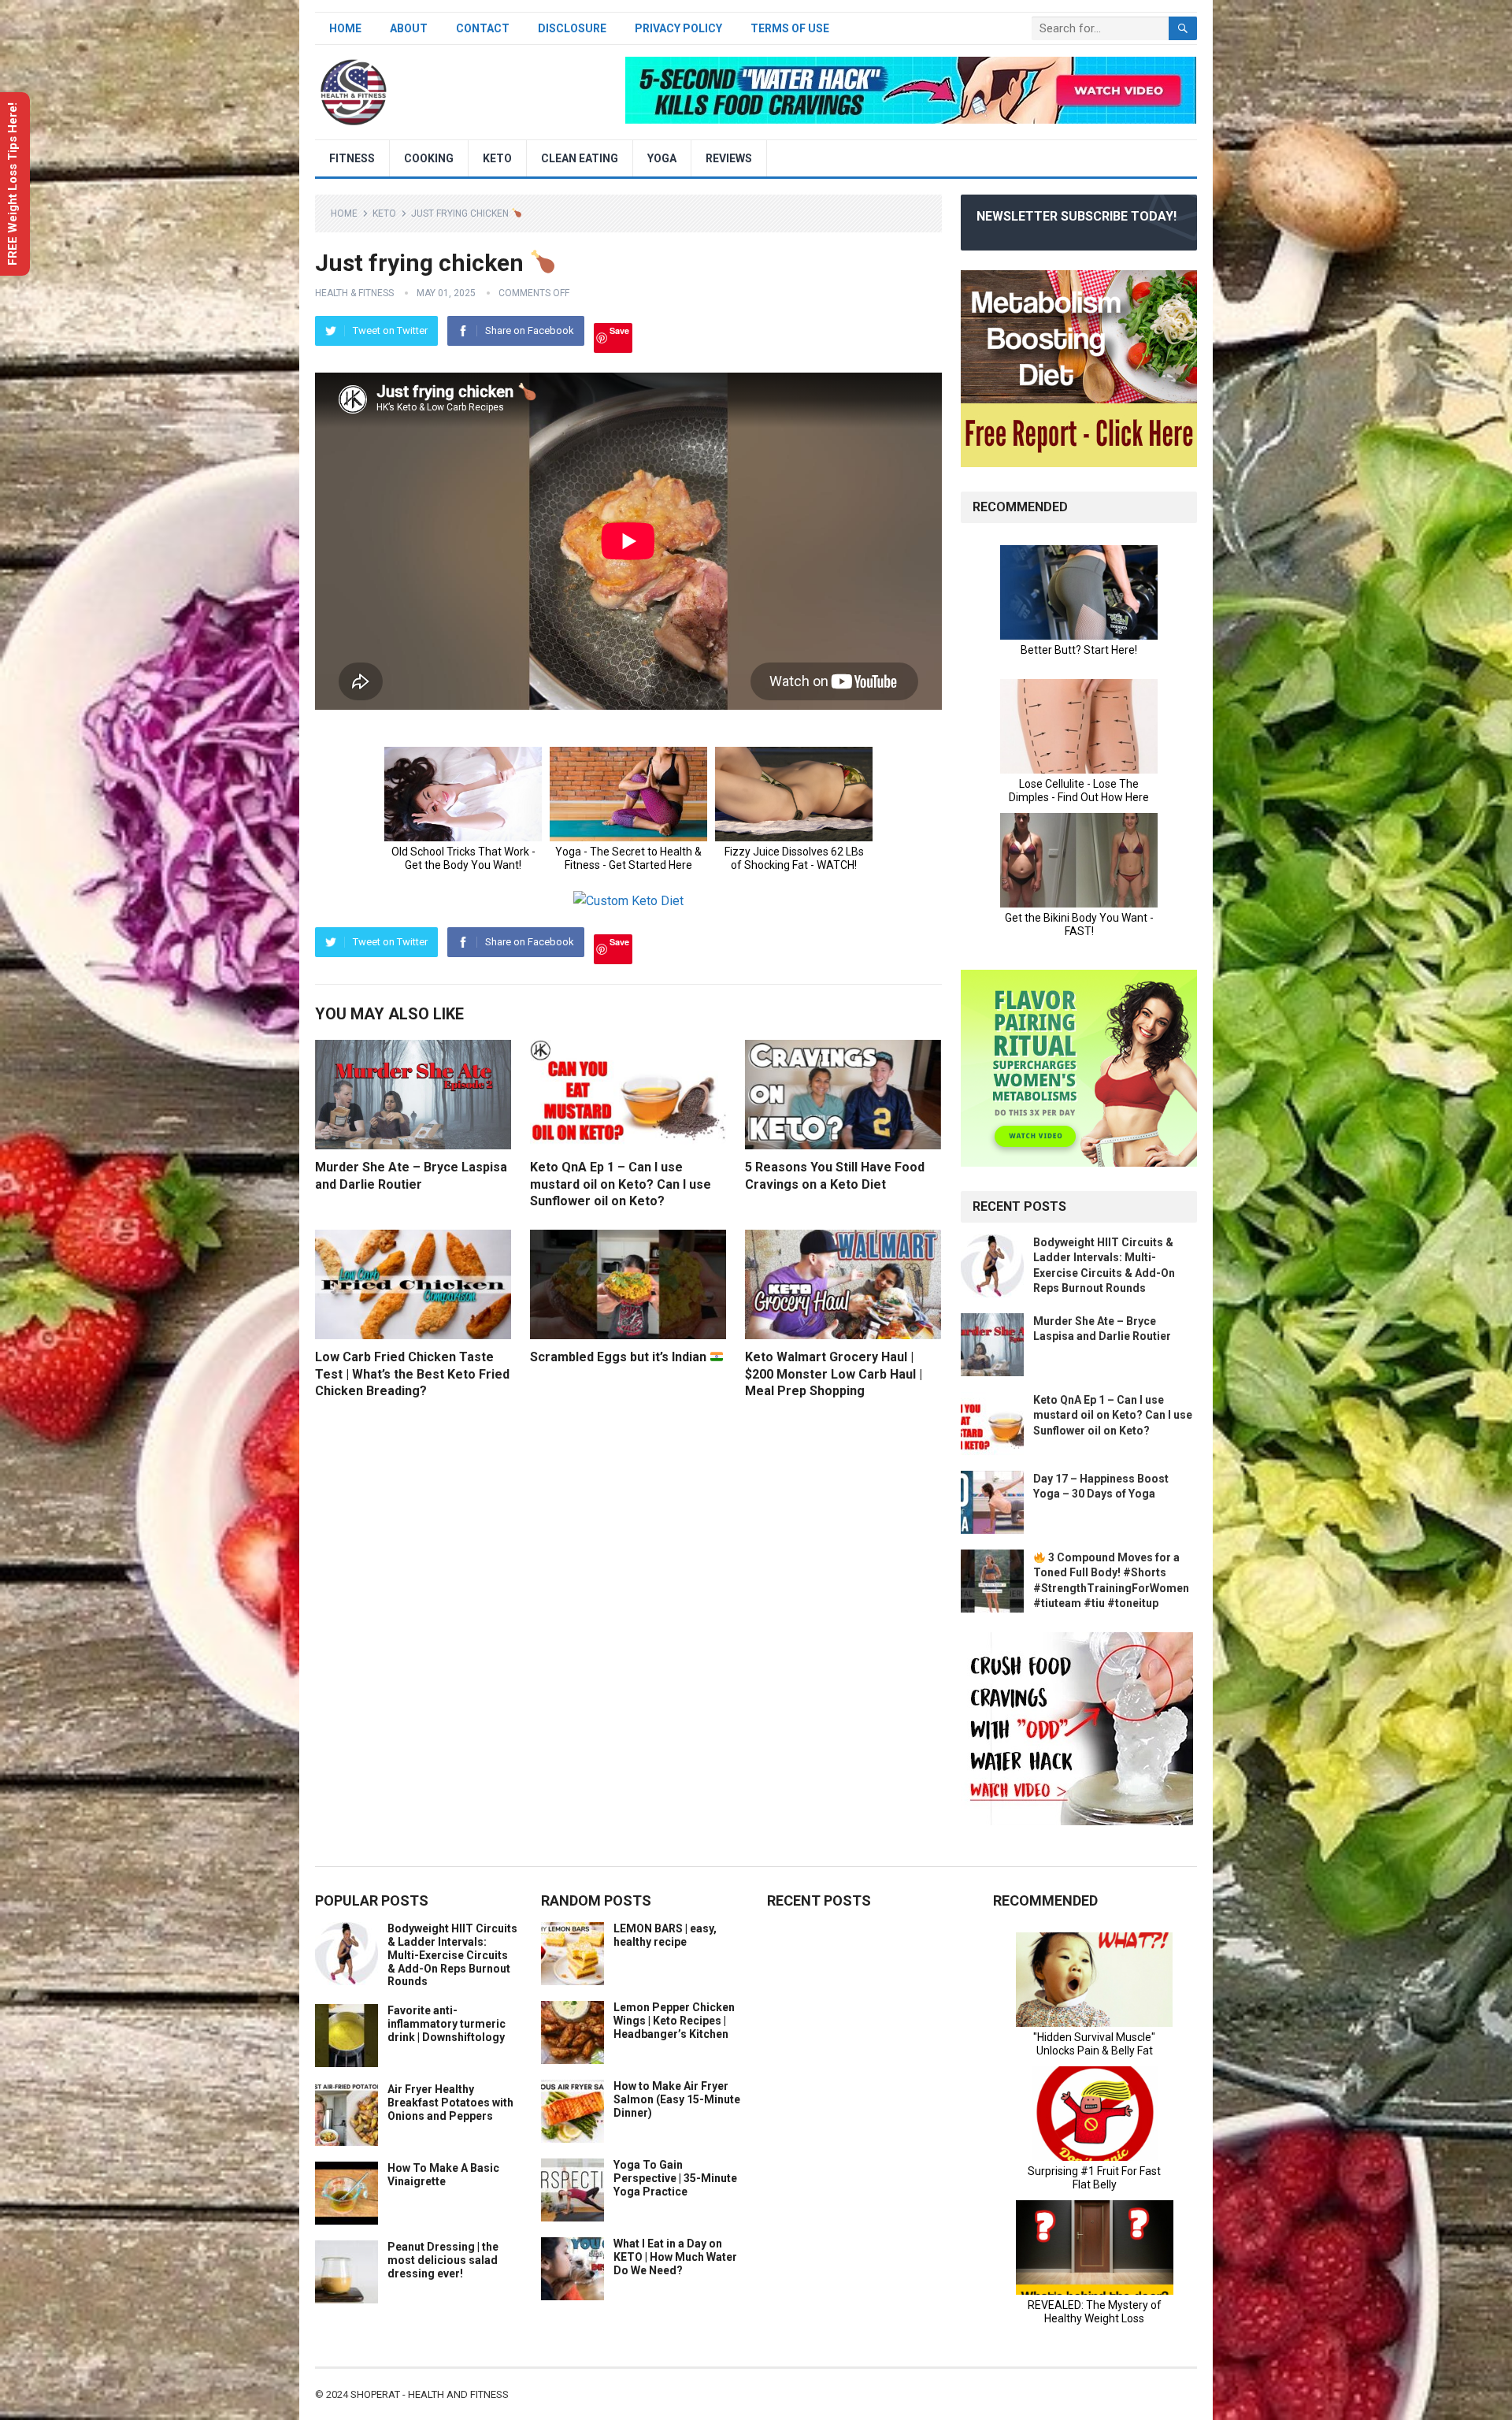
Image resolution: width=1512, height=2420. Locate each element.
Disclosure (572, 28)
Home (345, 28)
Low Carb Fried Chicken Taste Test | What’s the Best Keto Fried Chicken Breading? (412, 1374)
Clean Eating (580, 158)
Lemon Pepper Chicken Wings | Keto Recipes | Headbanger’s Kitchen (674, 2021)
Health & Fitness (354, 293)
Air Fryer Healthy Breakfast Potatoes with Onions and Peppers (450, 2103)
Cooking (429, 158)
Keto (497, 158)
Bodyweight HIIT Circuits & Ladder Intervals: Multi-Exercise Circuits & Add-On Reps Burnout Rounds (452, 1955)
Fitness (352, 158)
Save (619, 330)
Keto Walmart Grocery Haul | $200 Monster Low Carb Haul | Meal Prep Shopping (834, 1374)
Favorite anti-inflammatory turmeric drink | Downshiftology (447, 2024)
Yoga (662, 158)
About (409, 28)
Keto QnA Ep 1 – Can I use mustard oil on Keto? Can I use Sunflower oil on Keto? (621, 1184)
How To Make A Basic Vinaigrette (443, 2175)
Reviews (729, 158)
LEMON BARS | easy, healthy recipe (665, 1935)
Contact (483, 28)
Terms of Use (790, 28)
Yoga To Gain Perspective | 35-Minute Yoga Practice (675, 2178)
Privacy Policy (678, 28)
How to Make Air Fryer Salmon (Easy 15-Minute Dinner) (677, 2099)
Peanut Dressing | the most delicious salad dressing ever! (443, 2260)
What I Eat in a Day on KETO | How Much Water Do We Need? (675, 2257)
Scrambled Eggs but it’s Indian (620, 1357)
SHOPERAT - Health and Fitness (430, 2394)
